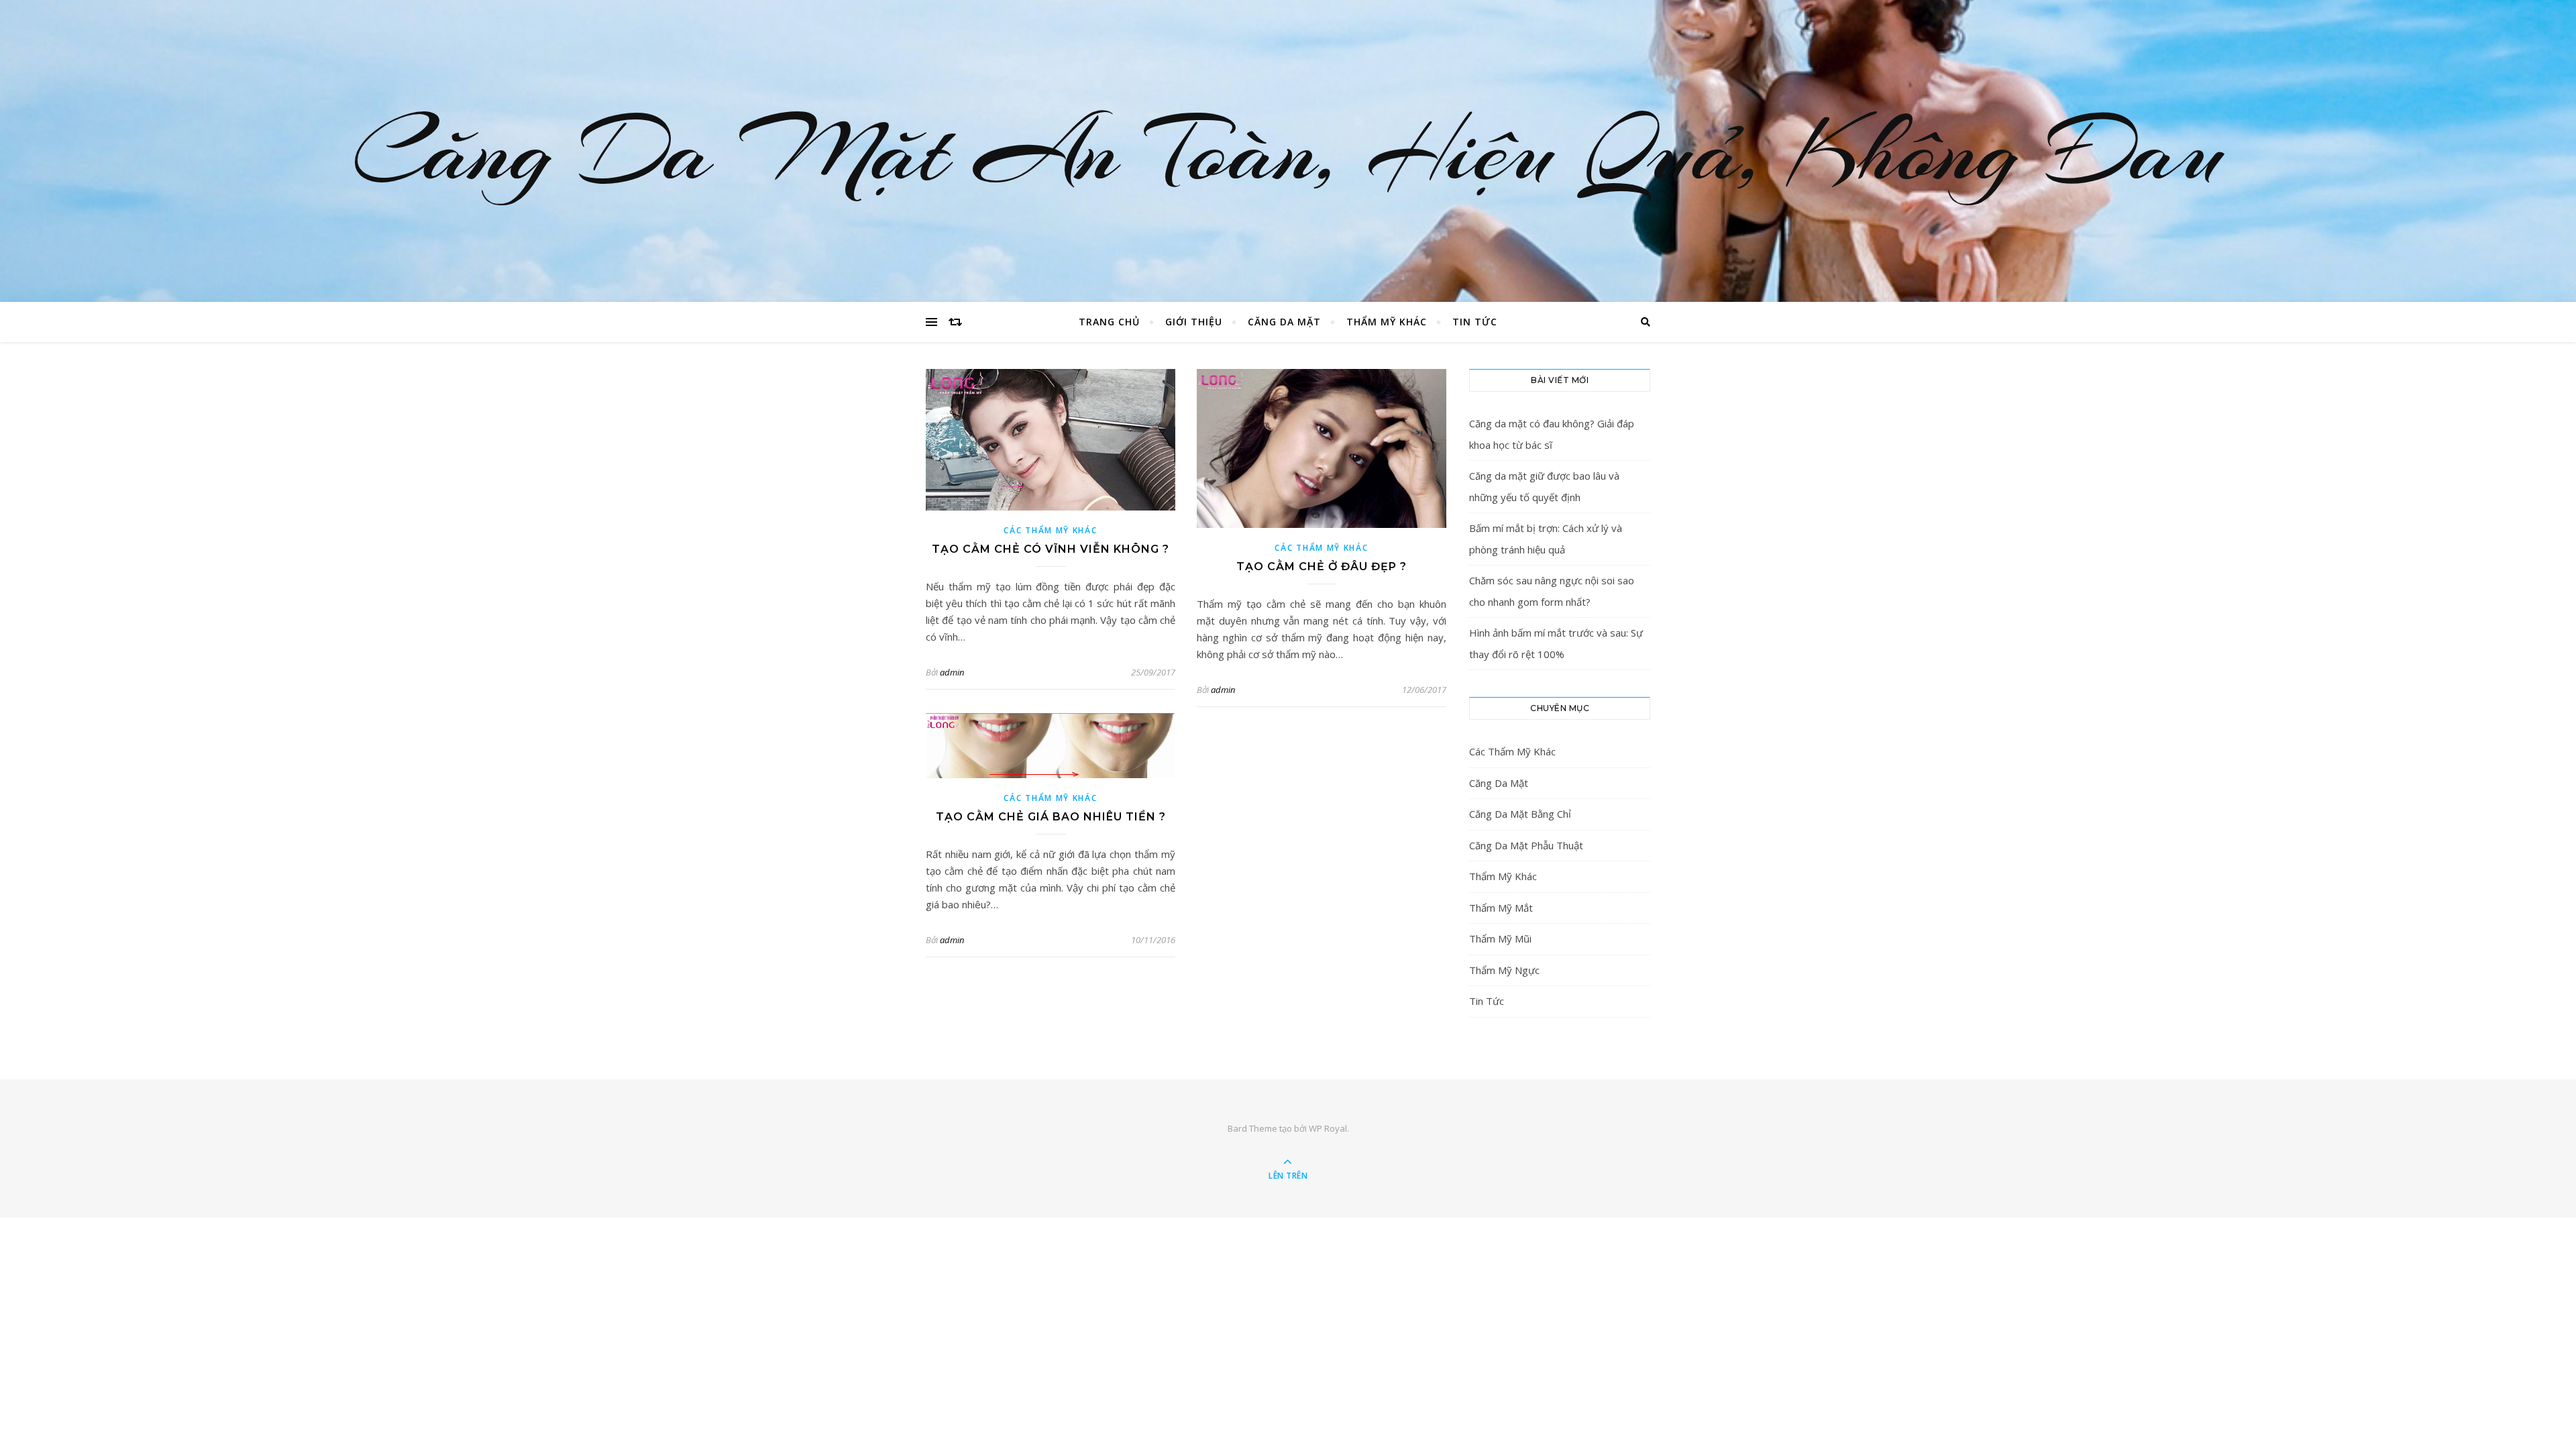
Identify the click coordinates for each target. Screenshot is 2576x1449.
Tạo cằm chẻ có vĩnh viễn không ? (1051, 549)
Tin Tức (1475, 322)
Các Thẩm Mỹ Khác (1050, 530)
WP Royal (1328, 1128)
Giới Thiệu (1194, 322)
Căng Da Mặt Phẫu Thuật (1526, 845)
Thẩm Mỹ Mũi (1500, 938)
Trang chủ (1109, 322)
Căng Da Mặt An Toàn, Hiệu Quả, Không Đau (1288, 151)
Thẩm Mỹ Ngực (1504, 970)
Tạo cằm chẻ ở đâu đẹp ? (1322, 567)
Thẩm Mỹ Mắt (1501, 908)
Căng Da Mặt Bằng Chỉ (1520, 814)
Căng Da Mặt (1284, 322)
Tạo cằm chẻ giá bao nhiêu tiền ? (1051, 817)
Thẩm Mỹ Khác (1387, 322)
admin (952, 672)
